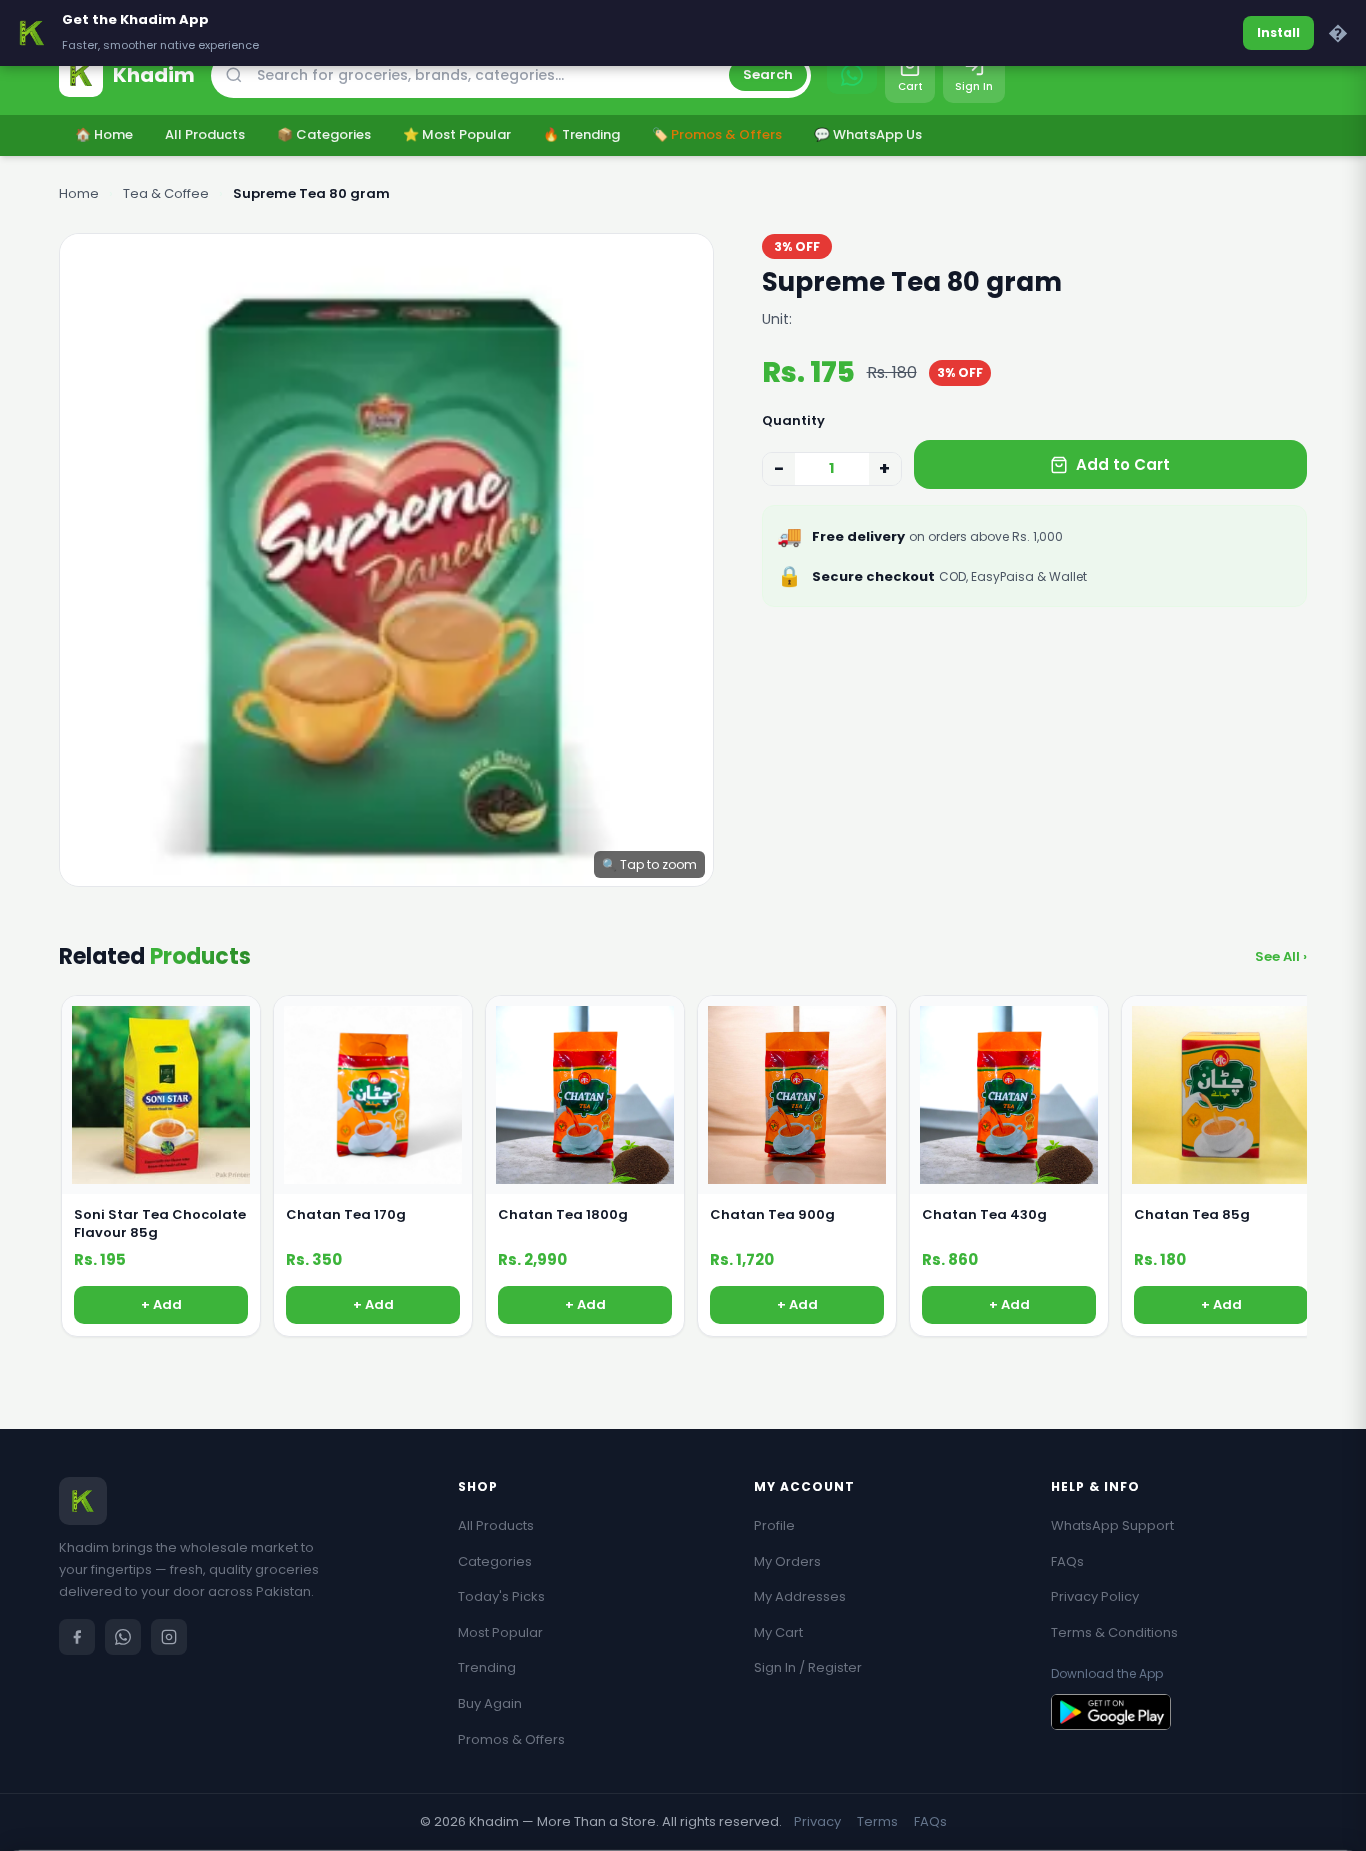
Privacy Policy (1095, 1596)
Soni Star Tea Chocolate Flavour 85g (160, 1224)
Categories (495, 1561)
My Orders (787, 1561)
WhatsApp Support (1112, 1525)
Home (79, 193)
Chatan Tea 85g (1192, 1215)
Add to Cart (1123, 464)
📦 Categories (324, 134)
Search (768, 74)
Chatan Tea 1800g (563, 1215)
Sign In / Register (808, 1667)
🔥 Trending (581, 134)
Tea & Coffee (166, 193)
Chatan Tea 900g (772, 1215)
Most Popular (500, 1632)
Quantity (793, 420)
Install (1278, 32)
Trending (487, 1667)
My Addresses (800, 1596)
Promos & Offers (511, 1739)
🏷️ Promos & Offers (717, 134)
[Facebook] (77, 1637)
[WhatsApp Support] (852, 75)
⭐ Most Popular (457, 134)
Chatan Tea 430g (984, 1215)
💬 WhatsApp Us (868, 134)
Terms (877, 1821)
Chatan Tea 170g (346, 1215)
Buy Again (490, 1703)
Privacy (817, 1821)
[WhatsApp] (123, 1637)
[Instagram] (169, 1637)
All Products (205, 134)
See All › (1281, 956)
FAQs (1067, 1561)
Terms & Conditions (1114, 1632)
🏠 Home (104, 134)
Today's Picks (501, 1596)
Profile (774, 1525)
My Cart (778, 1632)
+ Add (161, 1304)
